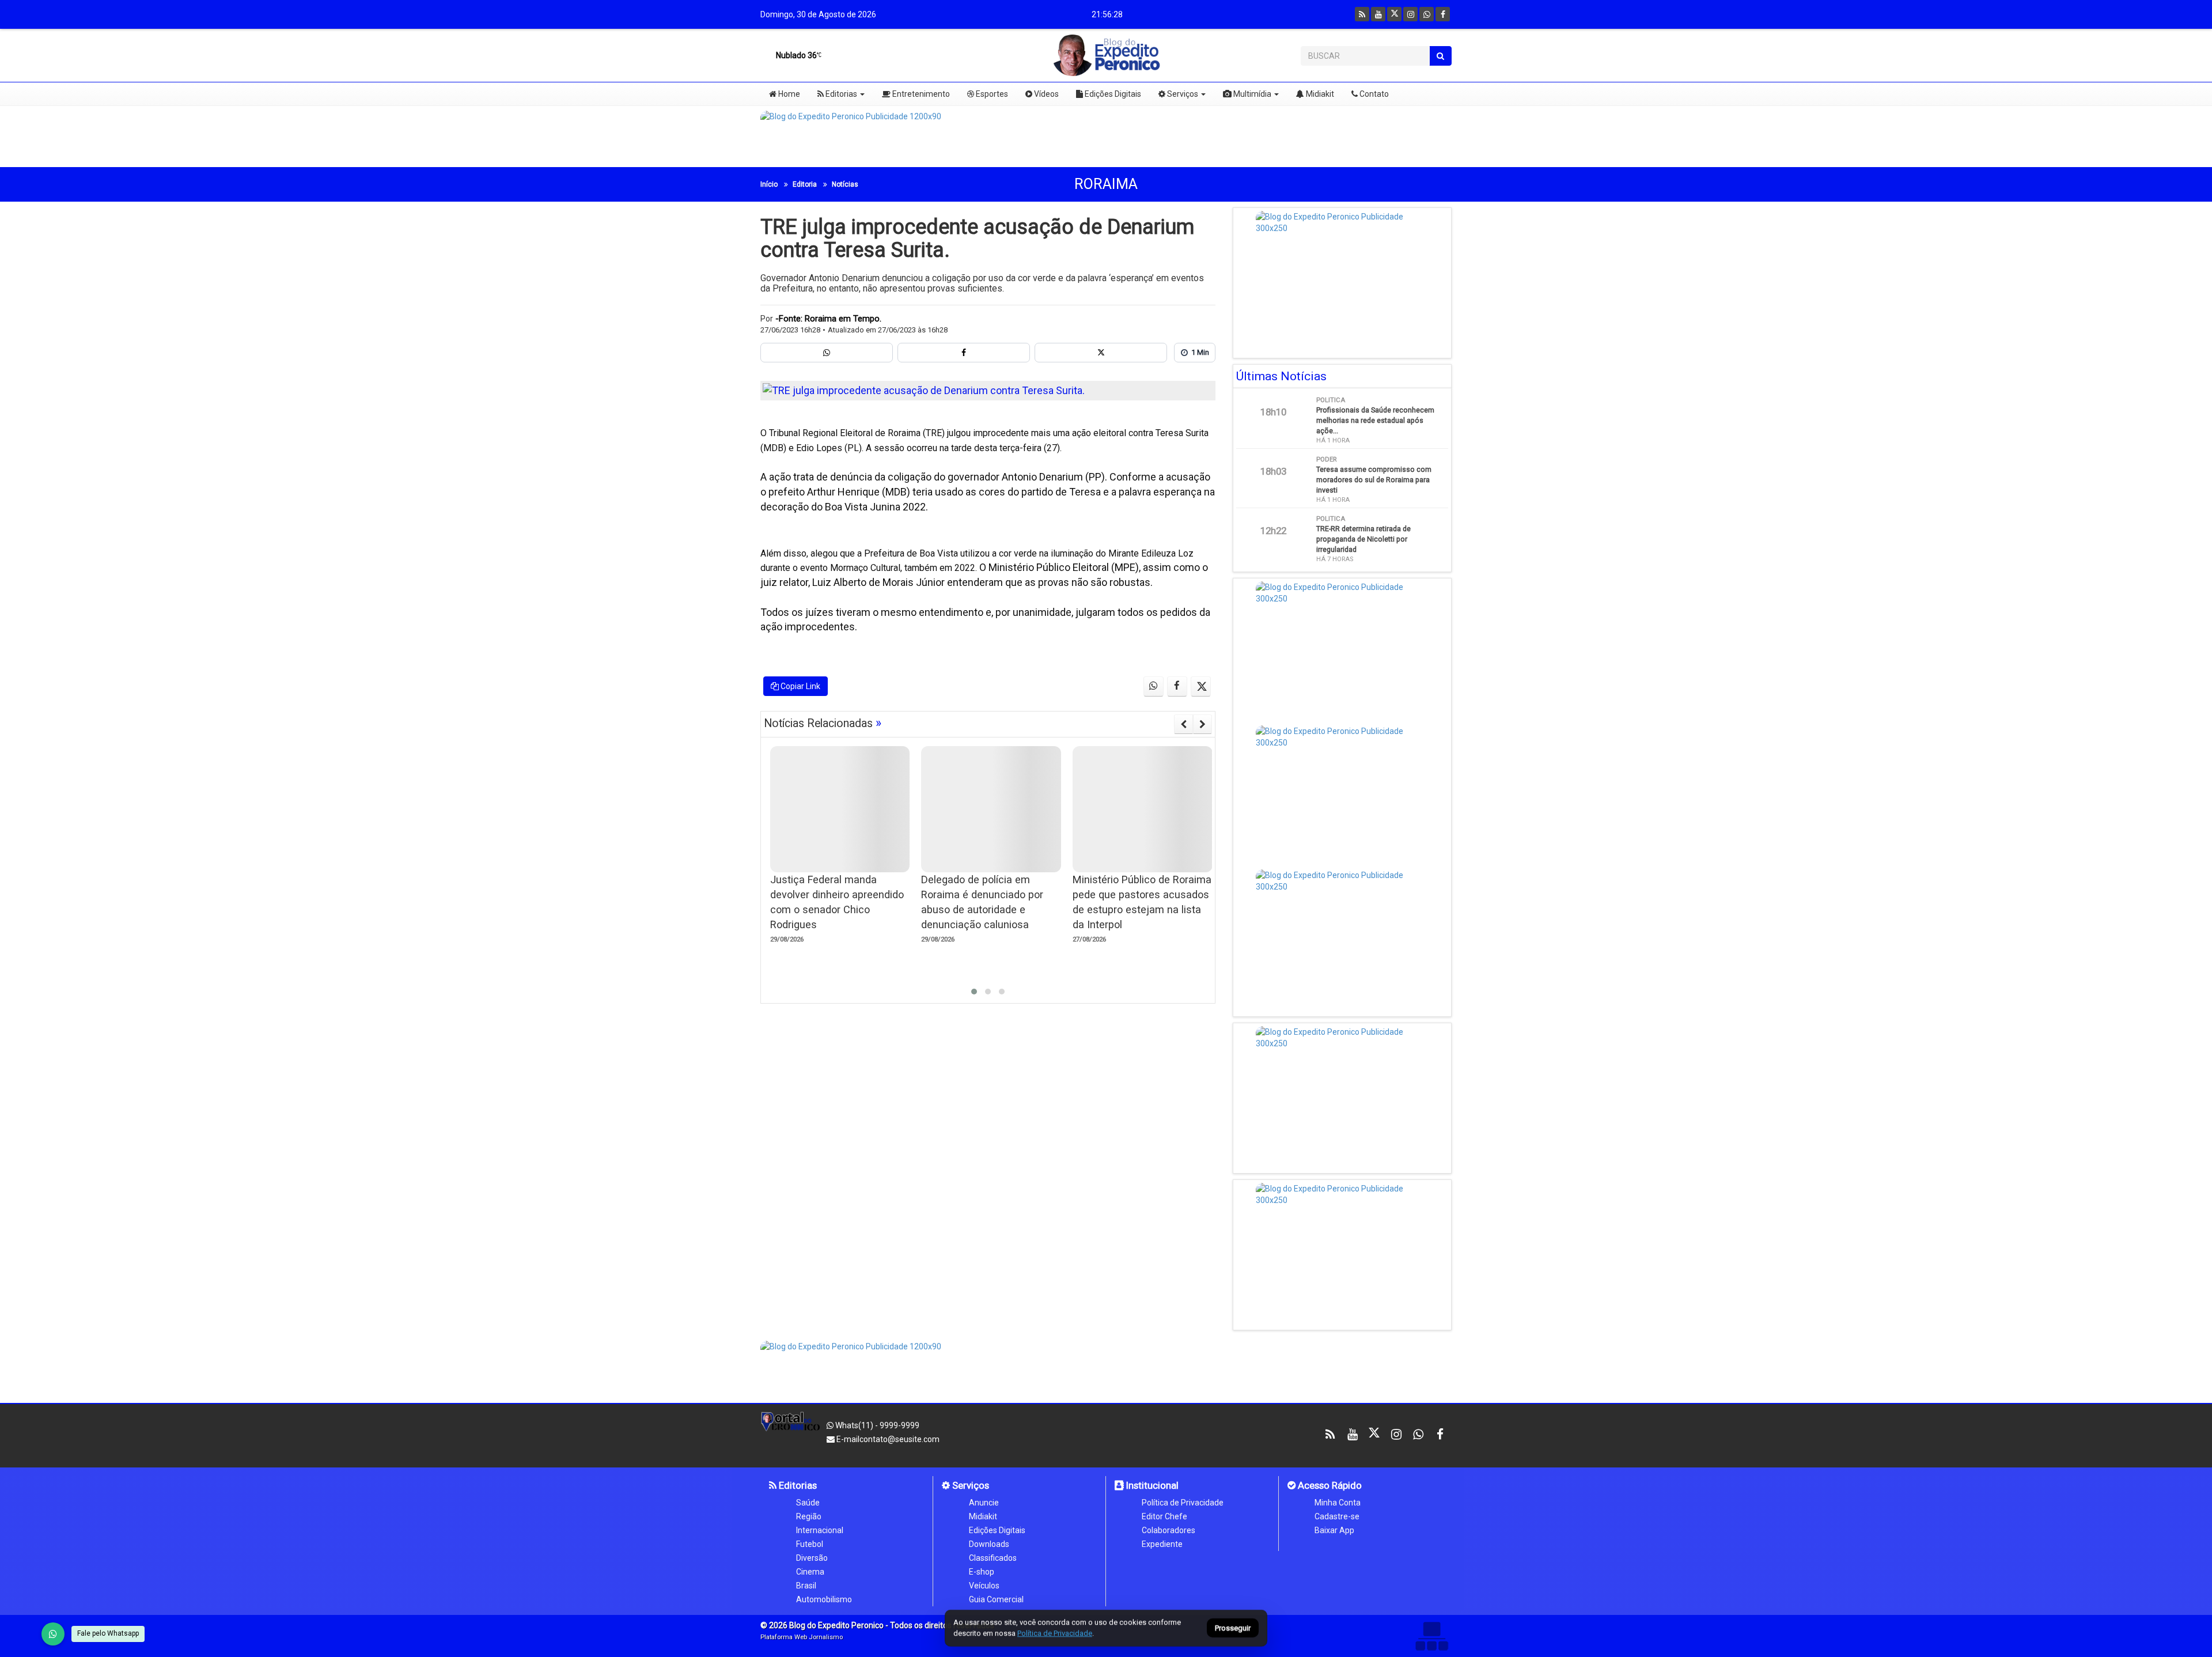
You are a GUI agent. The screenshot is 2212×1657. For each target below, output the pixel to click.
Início (769, 184)
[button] (974, 992)
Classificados (993, 1558)
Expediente (1162, 1544)
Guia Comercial (996, 1599)
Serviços (1182, 94)
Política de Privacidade (1183, 1503)
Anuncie (984, 1503)
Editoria (805, 184)
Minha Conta (1338, 1503)
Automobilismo (824, 1599)
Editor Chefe (1164, 1516)
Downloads (989, 1544)
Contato (1373, 94)
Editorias (840, 94)
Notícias (845, 184)
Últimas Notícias (1281, 376)
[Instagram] (1410, 14)
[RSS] (1362, 14)
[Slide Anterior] (1183, 724)
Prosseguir (1233, 1628)
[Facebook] (1443, 14)
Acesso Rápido (1329, 1485)
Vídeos (1046, 94)
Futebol (810, 1544)
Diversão (812, 1558)
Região (809, 1516)
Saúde (808, 1503)
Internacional (820, 1530)
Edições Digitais (1112, 94)
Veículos (984, 1586)
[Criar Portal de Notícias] (1431, 1636)
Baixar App (1334, 1530)
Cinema (810, 1572)
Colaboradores (1169, 1530)
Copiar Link (800, 686)
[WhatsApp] (53, 1634)
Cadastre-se (1337, 1516)
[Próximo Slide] (1202, 724)
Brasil (806, 1586)
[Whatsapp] (1427, 14)
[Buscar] (1440, 56)
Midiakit (1319, 94)
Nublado (796, 55)
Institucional (1151, 1485)
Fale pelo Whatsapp (108, 1633)
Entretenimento (920, 94)
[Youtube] (1378, 14)
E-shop (982, 1572)
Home (788, 94)
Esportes (991, 94)
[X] (1394, 14)
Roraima (1106, 184)
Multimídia (1251, 94)
